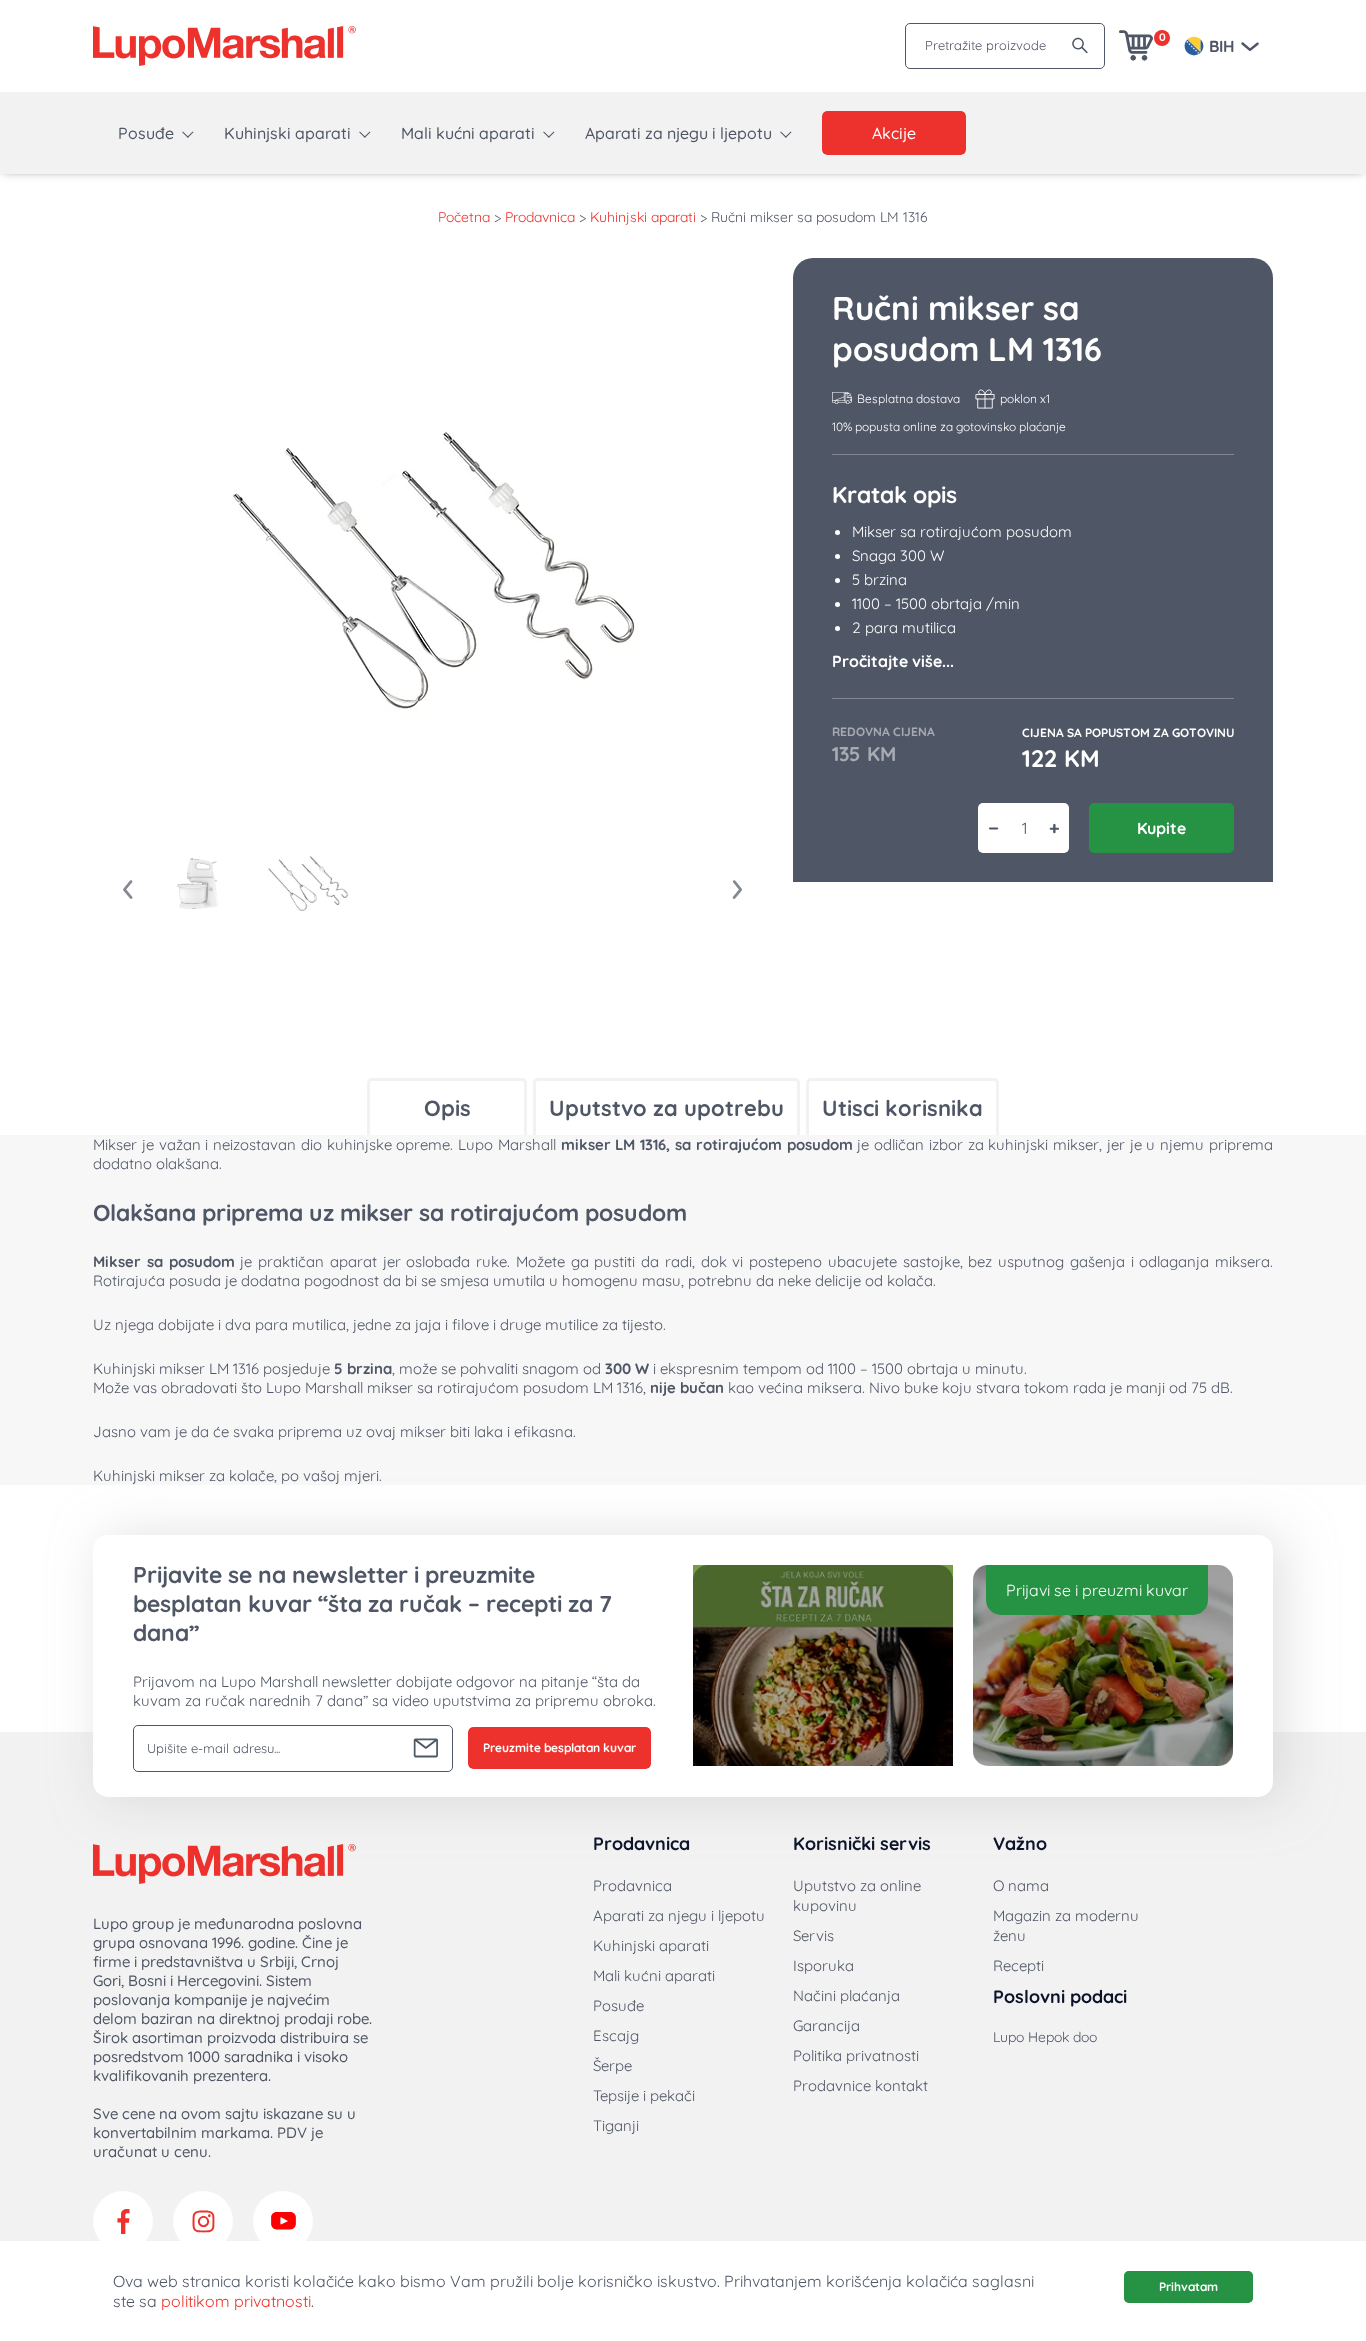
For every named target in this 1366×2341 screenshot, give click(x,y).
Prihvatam (1188, 2286)
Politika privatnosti (856, 2055)
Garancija (826, 2025)
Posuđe (146, 133)
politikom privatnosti (236, 2301)
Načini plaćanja (846, 1995)
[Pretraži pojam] (1080, 45)
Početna (464, 217)
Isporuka (823, 1965)
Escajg (616, 2035)
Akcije (894, 133)
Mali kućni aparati (468, 133)
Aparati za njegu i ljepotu (678, 133)
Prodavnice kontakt (860, 2085)
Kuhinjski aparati (287, 133)
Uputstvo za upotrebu (666, 1108)
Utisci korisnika (902, 1108)
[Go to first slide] (738, 890)
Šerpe (612, 2065)
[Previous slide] (128, 890)
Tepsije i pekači (644, 2095)
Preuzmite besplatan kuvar (559, 1747)
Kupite (1161, 828)
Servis (813, 1935)
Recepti (1018, 1965)
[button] (198, 883)
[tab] (447, 1106)
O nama (1021, 1885)
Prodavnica (540, 217)
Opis (447, 1108)
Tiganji (616, 2125)
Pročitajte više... (893, 661)
